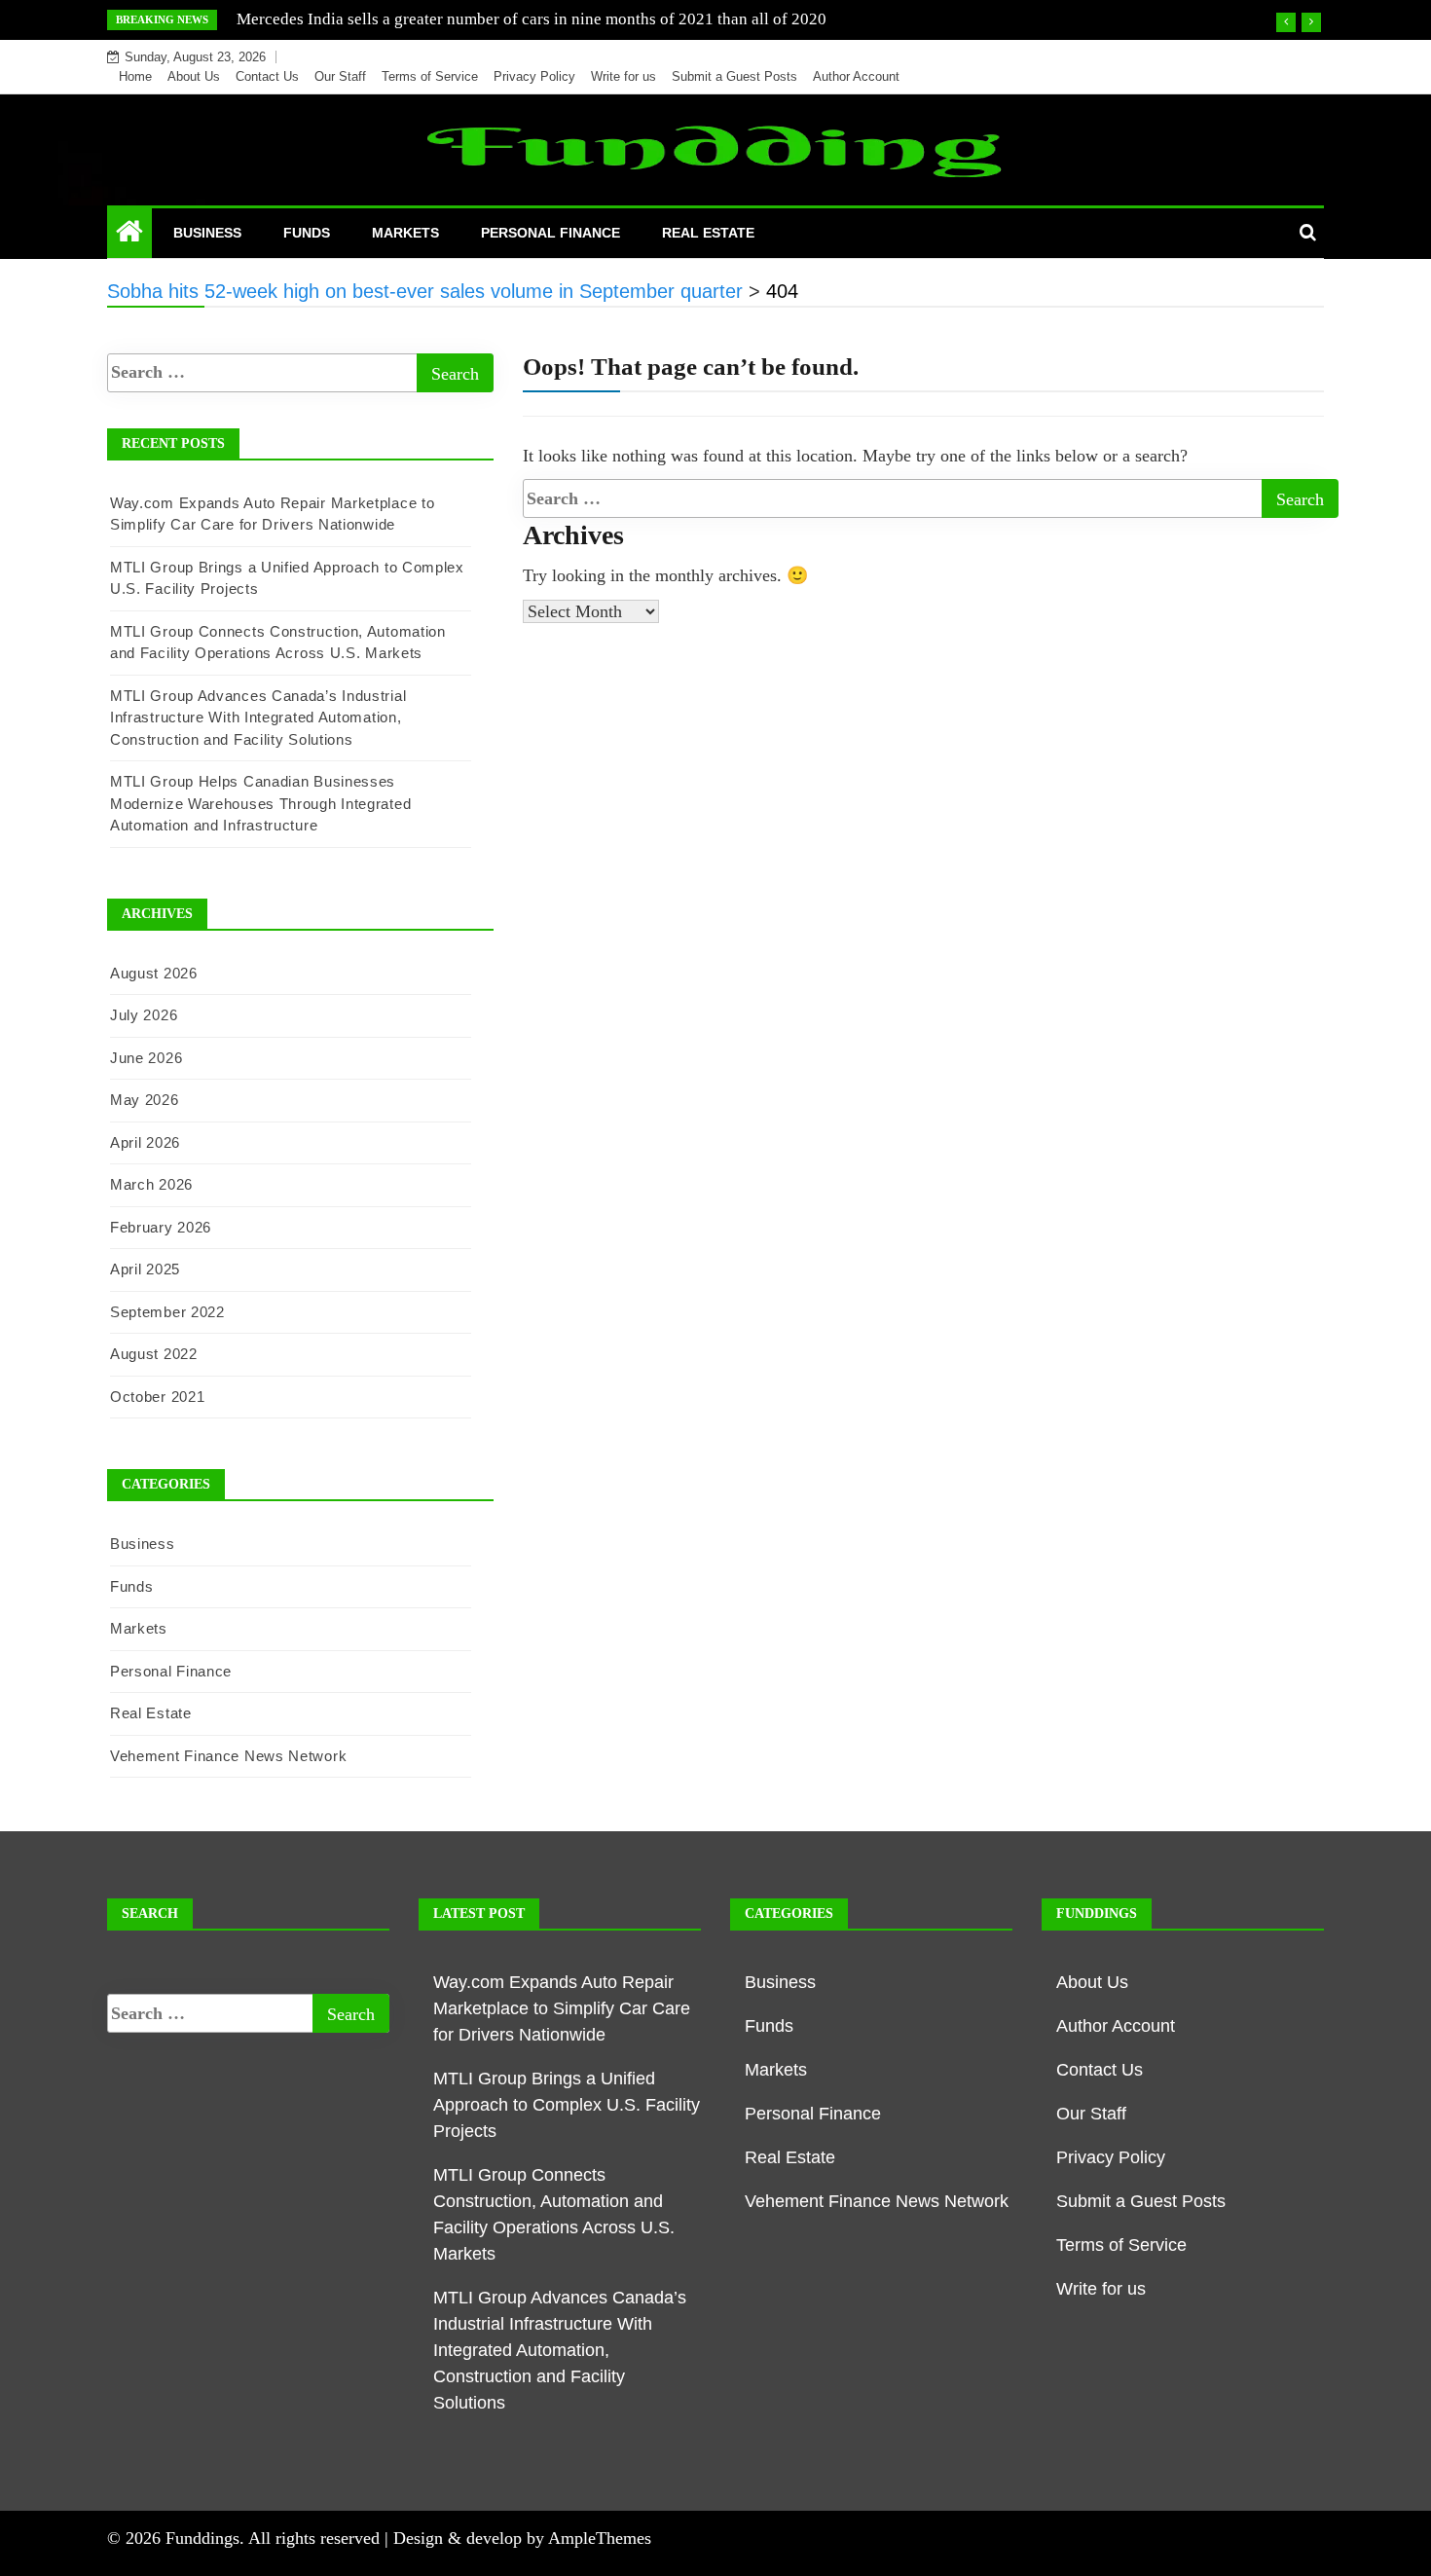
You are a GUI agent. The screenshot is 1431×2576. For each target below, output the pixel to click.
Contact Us (267, 76)
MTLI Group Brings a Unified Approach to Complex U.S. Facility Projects (567, 2105)
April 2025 (145, 1269)
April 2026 (145, 1142)
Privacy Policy (534, 76)
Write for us (624, 76)
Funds (307, 233)
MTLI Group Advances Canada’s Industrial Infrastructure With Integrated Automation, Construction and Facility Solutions (258, 718)
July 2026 (144, 1015)
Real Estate (708, 233)
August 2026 (154, 973)
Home (135, 76)
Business (207, 233)
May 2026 (145, 1100)
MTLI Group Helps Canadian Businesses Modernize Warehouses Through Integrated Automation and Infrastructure (260, 803)
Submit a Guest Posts (734, 76)
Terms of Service (430, 76)
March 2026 (151, 1184)
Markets (405, 233)
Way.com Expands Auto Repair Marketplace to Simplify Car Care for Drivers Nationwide (562, 2008)
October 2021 (157, 1397)
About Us (194, 76)
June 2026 (146, 1058)
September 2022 (167, 1312)
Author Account (856, 76)
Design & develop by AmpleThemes (522, 2538)
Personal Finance (550, 233)
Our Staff (340, 76)
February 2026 (161, 1227)
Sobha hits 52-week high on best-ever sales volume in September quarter (487, 19)
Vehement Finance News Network (228, 1756)
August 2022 (154, 1354)
